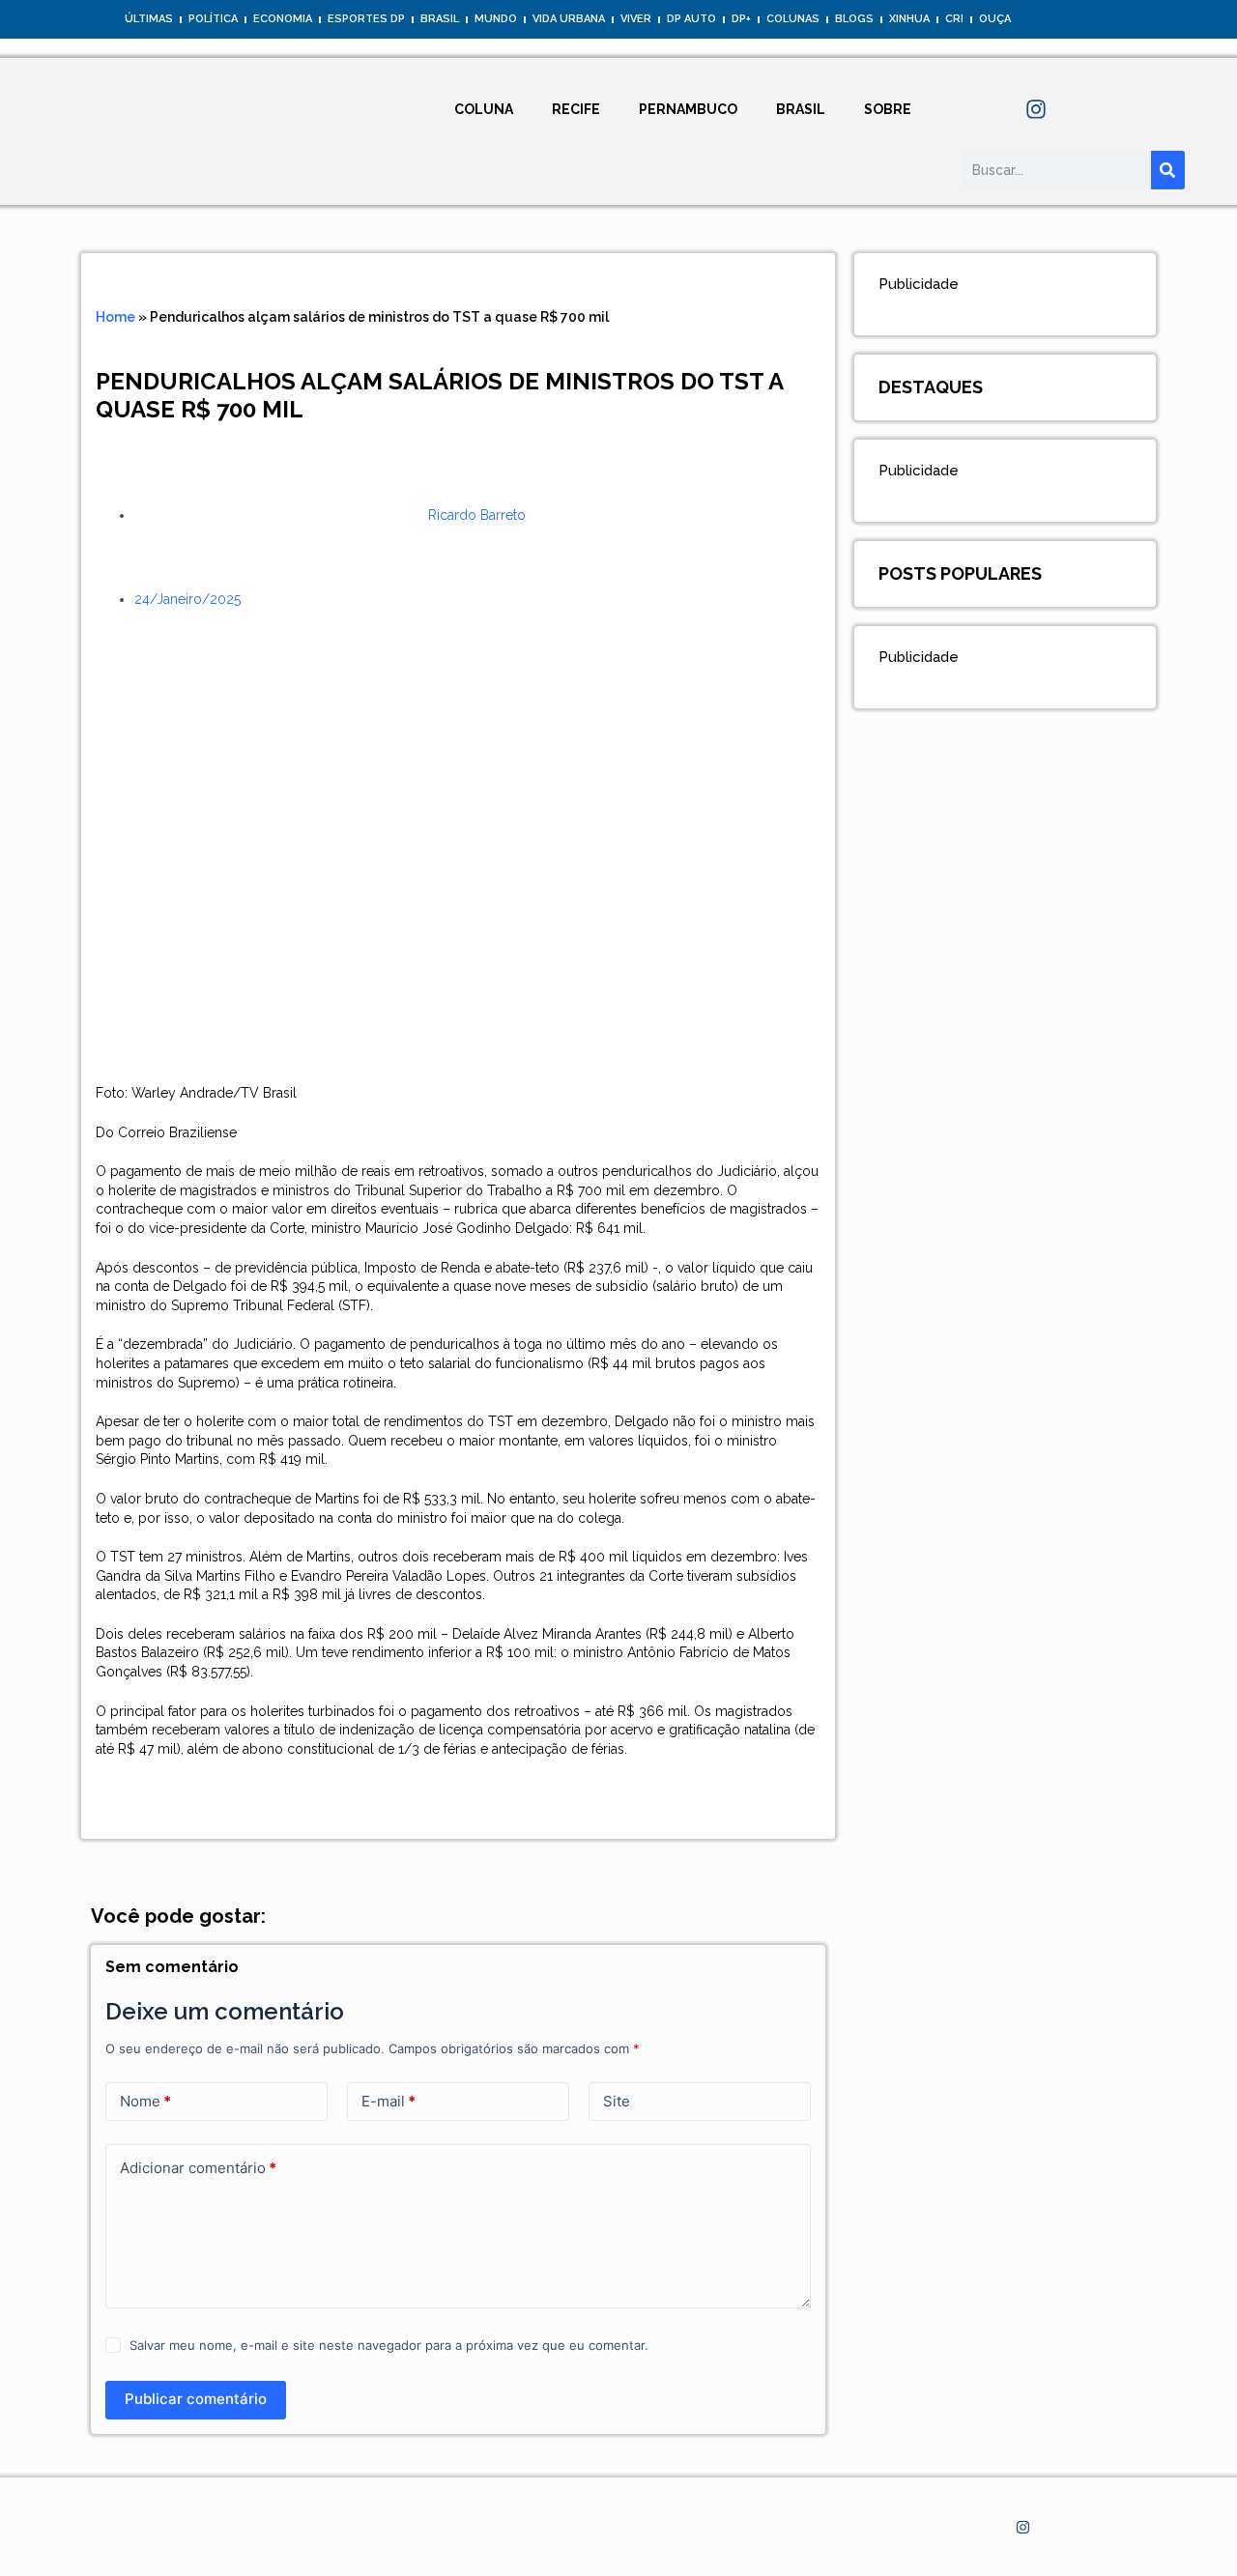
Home (115, 317)
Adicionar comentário (198, 2168)
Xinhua (909, 19)
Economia (283, 19)
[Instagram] (1036, 109)
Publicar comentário (196, 2399)
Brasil (440, 19)
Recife (576, 109)
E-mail (388, 2101)
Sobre (888, 109)
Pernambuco (688, 109)
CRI (954, 19)
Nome (145, 2101)
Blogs (854, 19)
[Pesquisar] (1168, 170)
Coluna (484, 109)
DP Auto (691, 19)
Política (213, 19)
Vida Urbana (569, 19)
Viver (636, 19)
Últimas (149, 19)
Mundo (496, 19)
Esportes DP (366, 19)
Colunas (793, 19)
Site (617, 2101)
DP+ (741, 19)
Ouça (995, 19)
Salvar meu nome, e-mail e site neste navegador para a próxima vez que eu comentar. (389, 2345)
